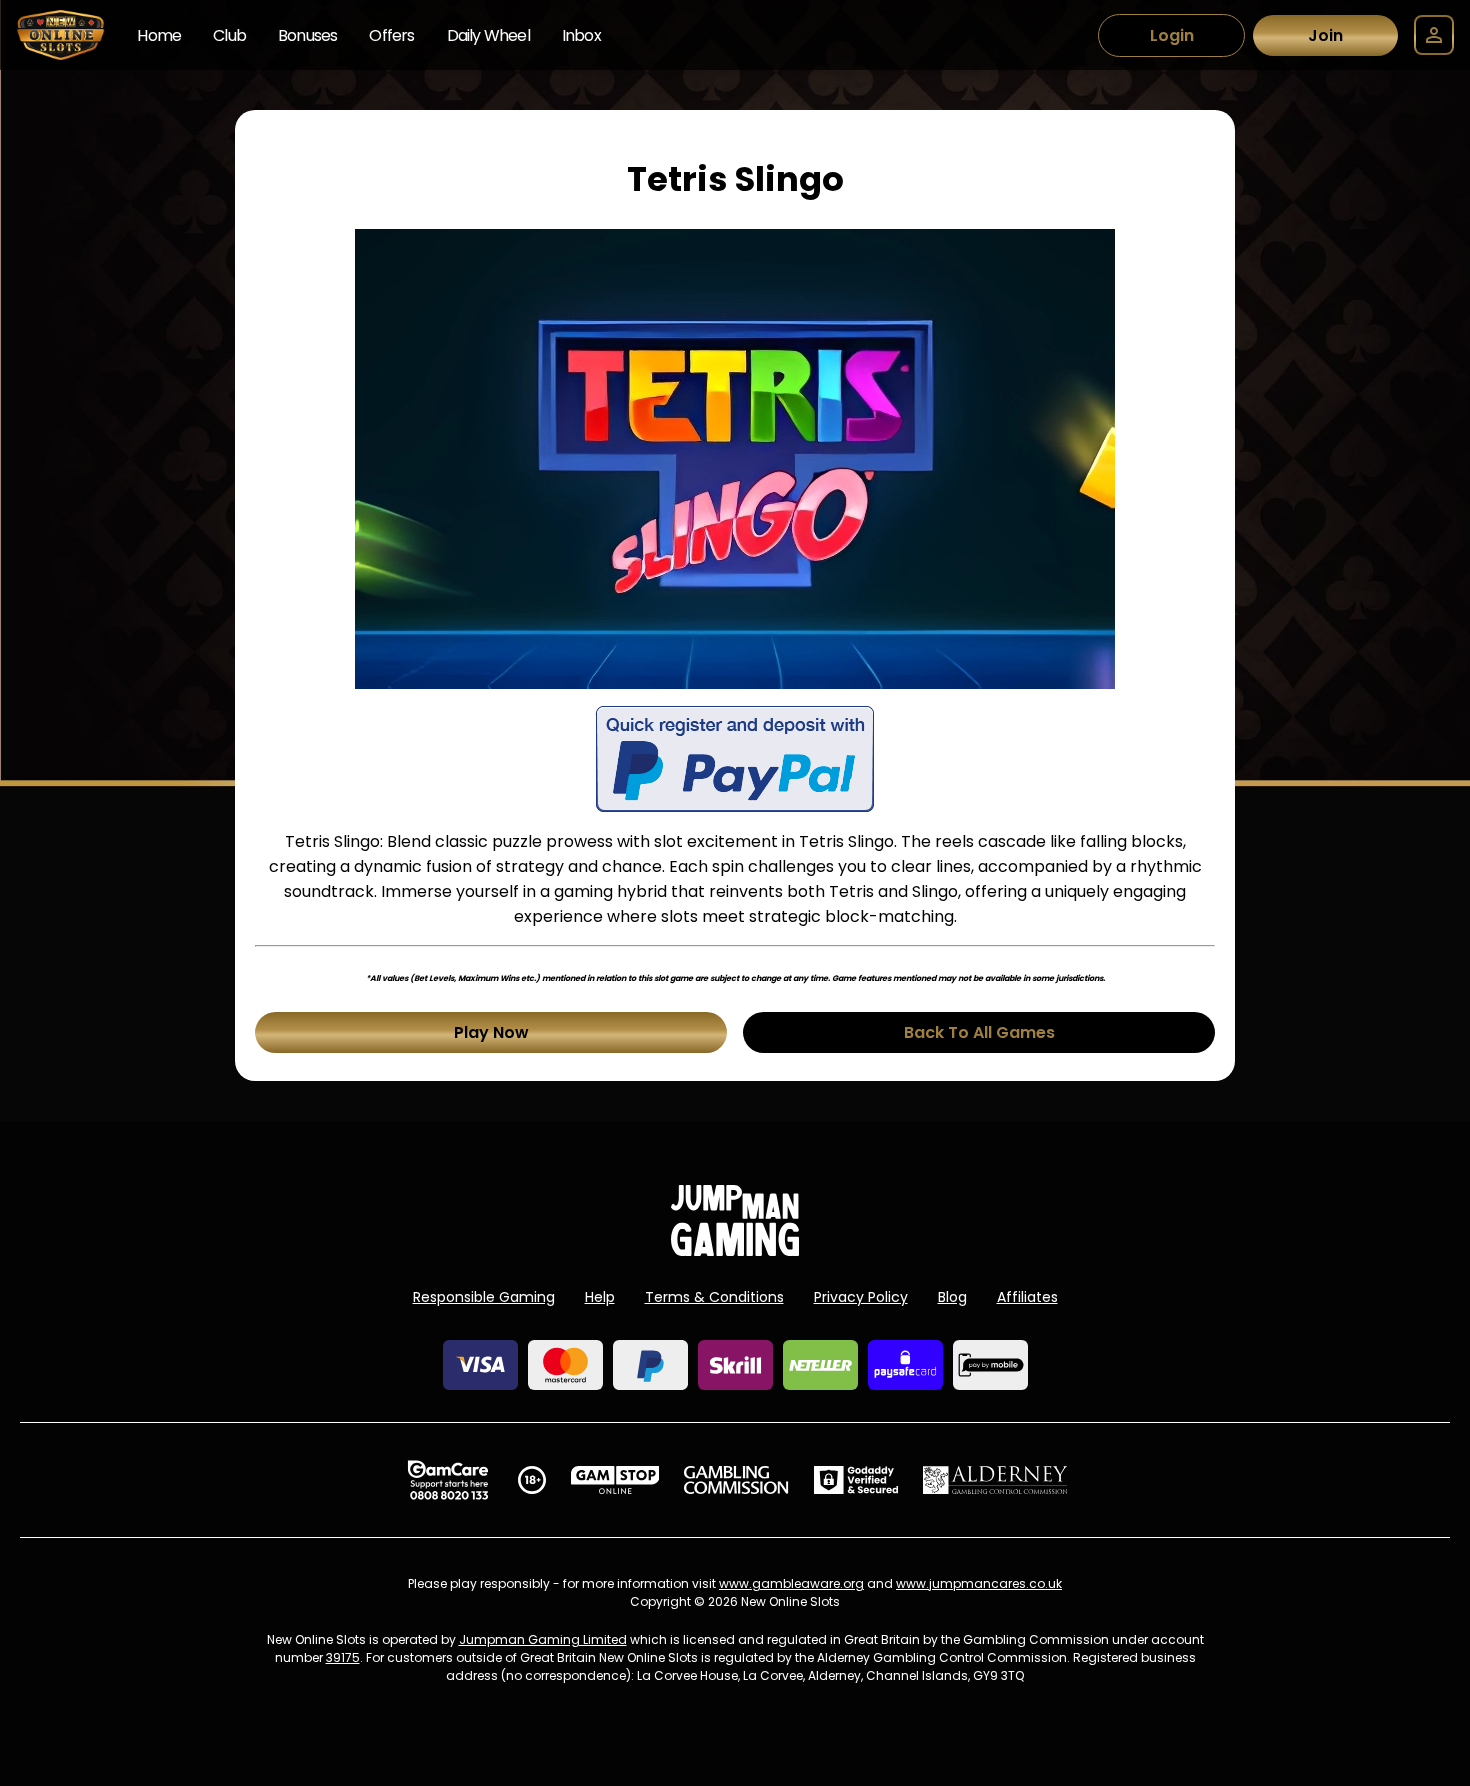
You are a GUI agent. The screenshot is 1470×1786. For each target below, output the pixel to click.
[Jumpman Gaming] (735, 1250)
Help (600, 1297)
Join (1325, 35)
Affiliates (1027, 1297)
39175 (343, 1657)
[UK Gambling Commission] (736, 1480)
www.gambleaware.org (791, 1583)
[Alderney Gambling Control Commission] (995, 1480)
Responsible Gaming (484, 1297)
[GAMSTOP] (615, 1480)
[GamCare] (448, 1480)
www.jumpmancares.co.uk (979, 1583)
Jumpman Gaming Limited (543, 1639)
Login (1172, 35)
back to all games (979, 1032)
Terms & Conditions (714, 1297)
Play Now (491, 1032)
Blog (952, 1297)
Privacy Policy (861, 1297)
